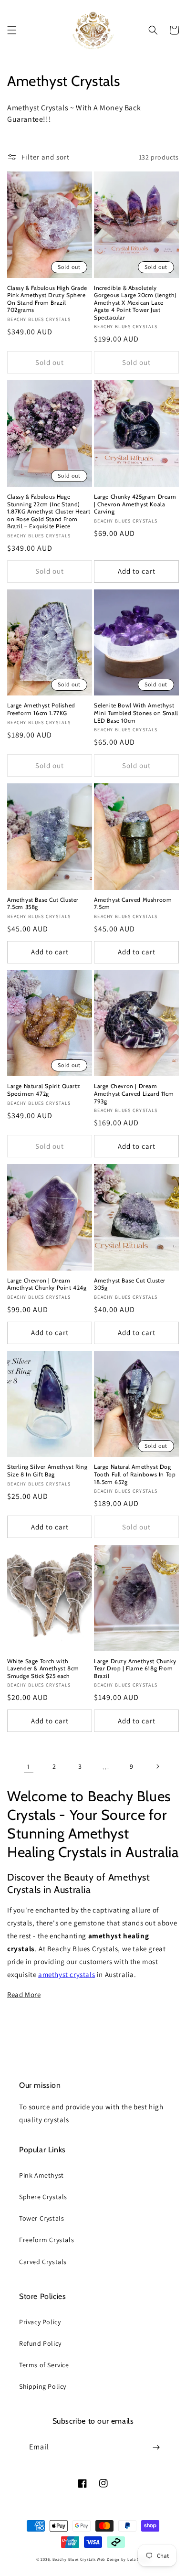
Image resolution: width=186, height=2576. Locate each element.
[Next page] (157, 1766)
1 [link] (29, 1767)
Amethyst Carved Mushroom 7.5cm (133, 903)
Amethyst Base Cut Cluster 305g (130, 1284)
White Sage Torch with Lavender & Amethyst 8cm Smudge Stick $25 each (43, 1668)
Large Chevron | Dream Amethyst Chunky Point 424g (47, 1284)
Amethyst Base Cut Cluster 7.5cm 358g (43, 903)
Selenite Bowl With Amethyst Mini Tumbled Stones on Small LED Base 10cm (136, 713)
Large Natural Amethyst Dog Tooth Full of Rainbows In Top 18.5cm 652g (135, 1474)
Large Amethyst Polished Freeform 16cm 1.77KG (41, 709)
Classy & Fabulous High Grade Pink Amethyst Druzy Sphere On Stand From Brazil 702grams (47, 299)
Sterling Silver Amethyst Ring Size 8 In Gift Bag (47, 1470)
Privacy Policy (40, 2322)
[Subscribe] (156, 2447)
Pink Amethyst (41, 2175)
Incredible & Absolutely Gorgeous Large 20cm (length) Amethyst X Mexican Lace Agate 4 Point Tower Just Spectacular (135, 303)
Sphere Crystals (43, 2197)
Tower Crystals (41, 2218)
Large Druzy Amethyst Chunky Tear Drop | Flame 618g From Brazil (135, 1668)
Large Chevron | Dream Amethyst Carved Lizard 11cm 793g (134, 1093)
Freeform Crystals (46, 2240)
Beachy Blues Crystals (75, 2559)
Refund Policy (40, 2343)
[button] (12, 30)
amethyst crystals (67, 1974)
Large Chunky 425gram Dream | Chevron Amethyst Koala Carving (135, 504)
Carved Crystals (43, 2262)
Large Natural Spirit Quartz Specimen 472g (44, 1090)
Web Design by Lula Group (123, 2559)
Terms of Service (44, 2365)
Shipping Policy (43, 2386)
